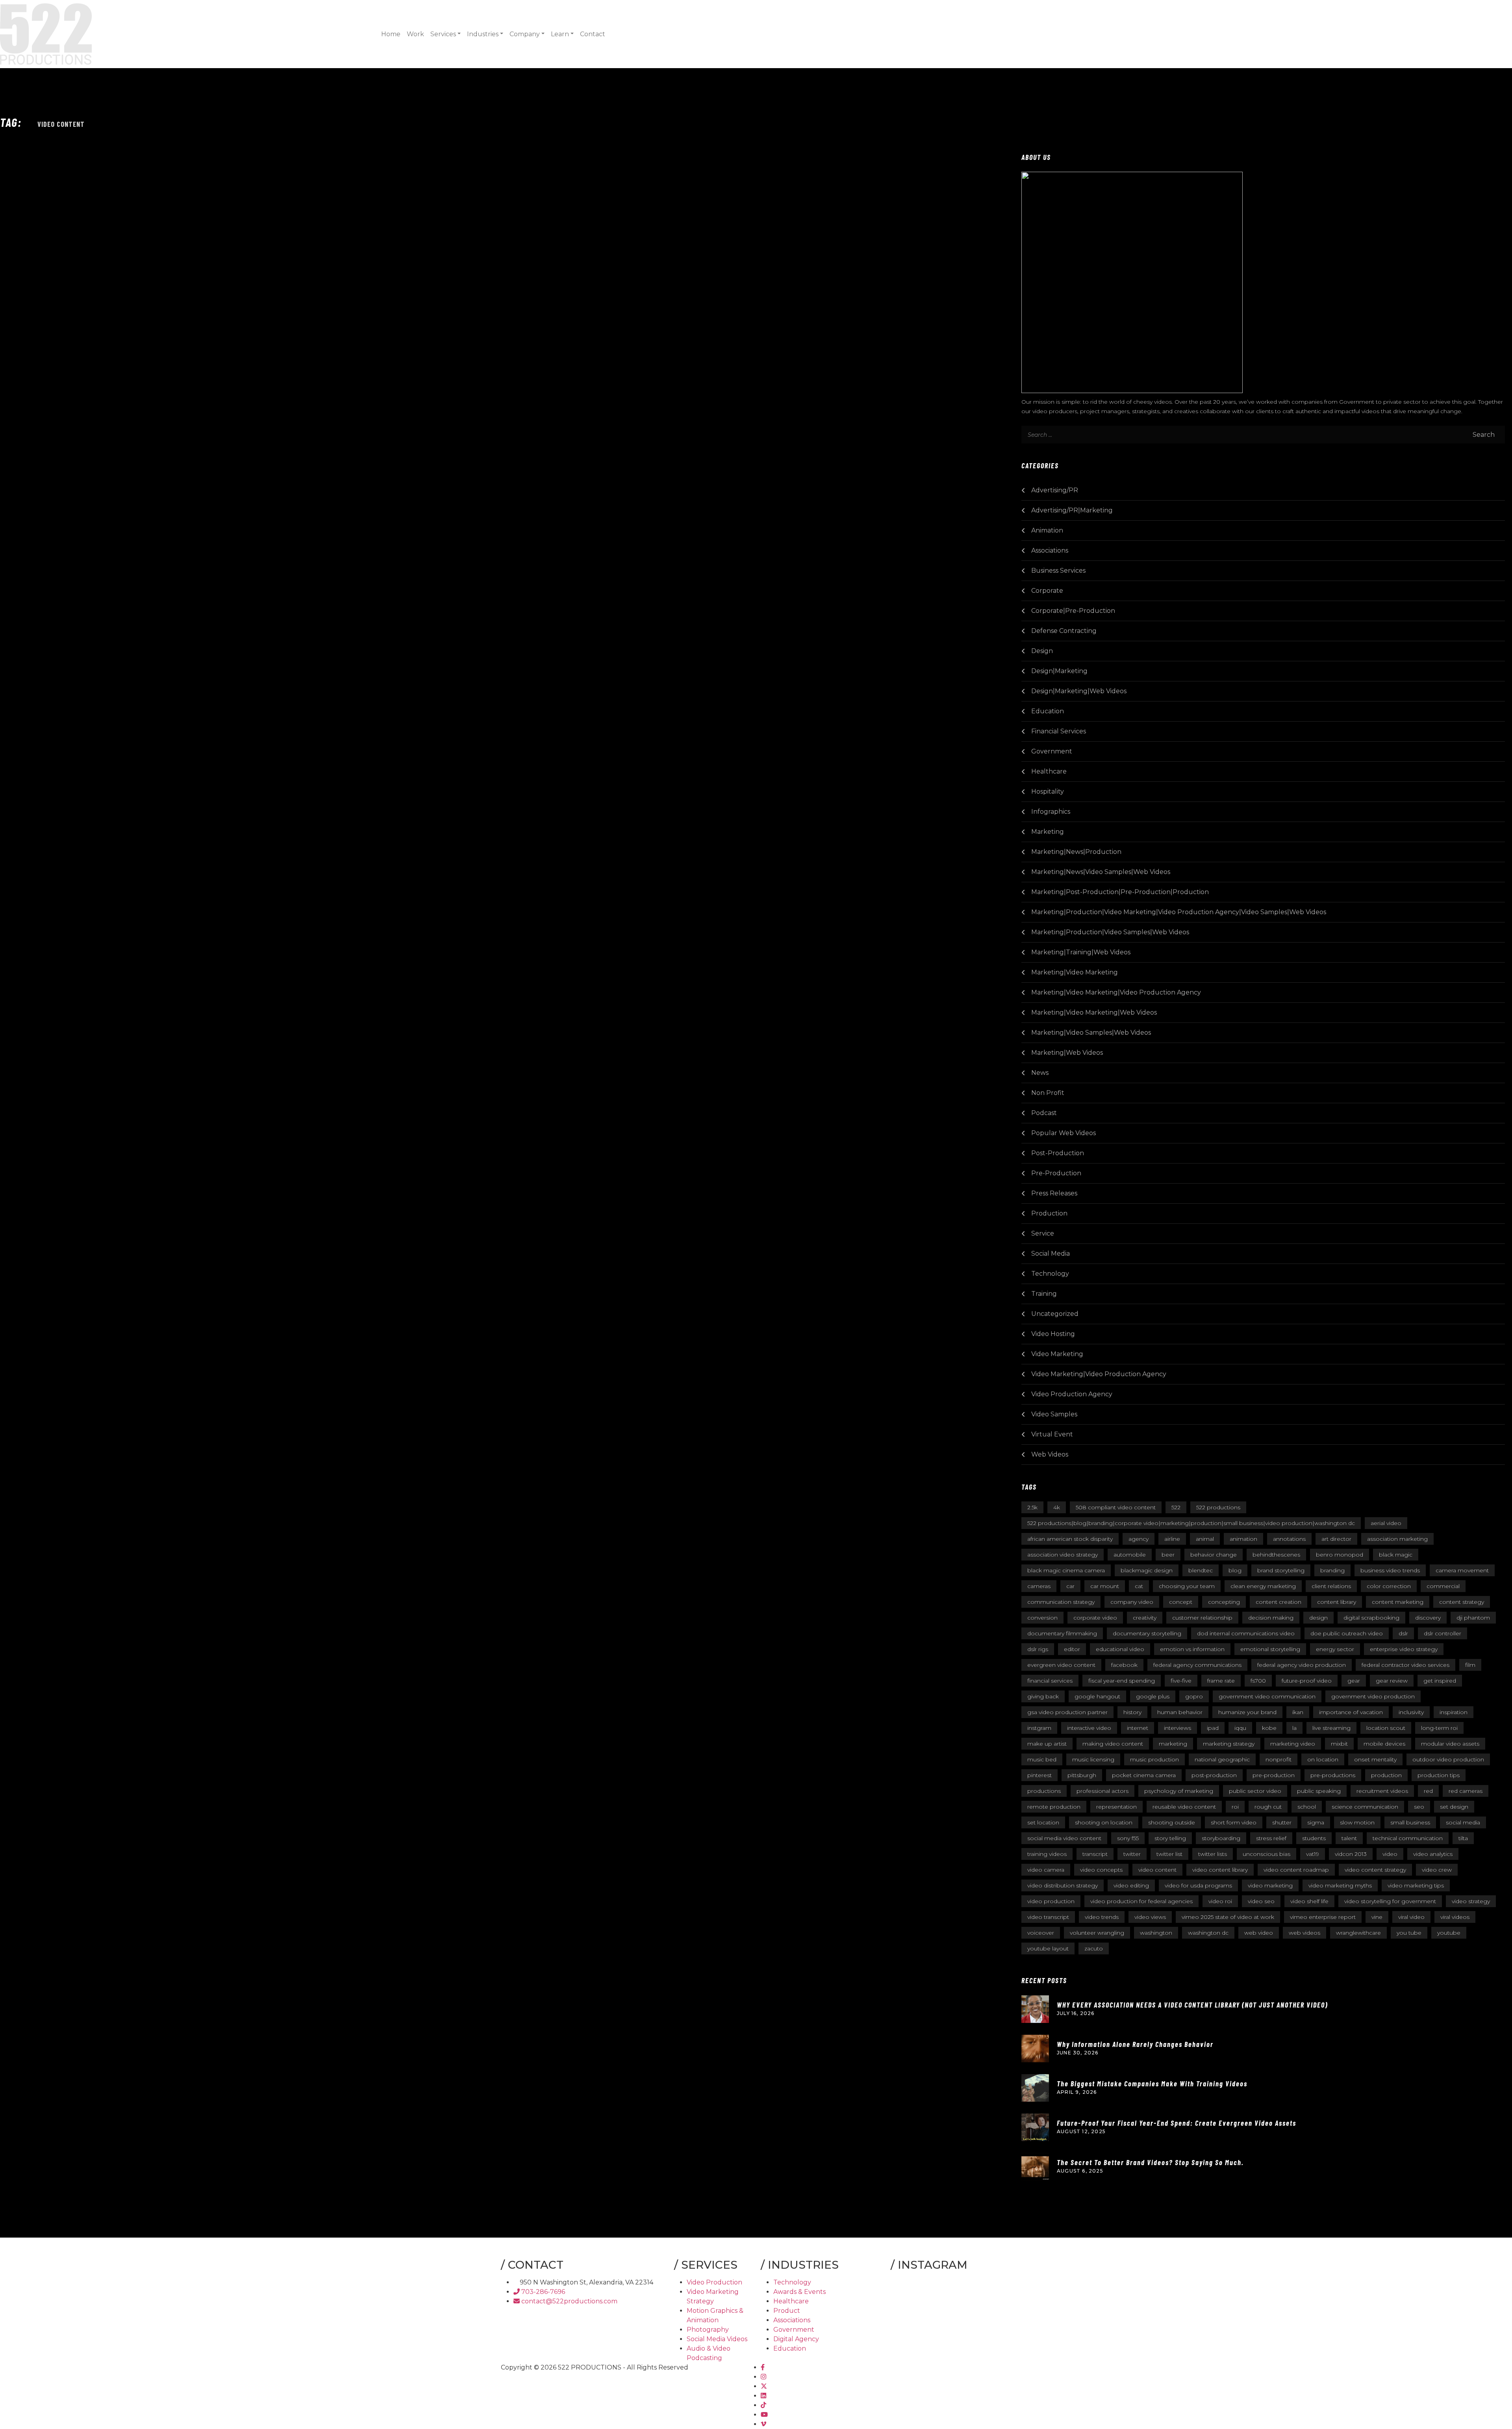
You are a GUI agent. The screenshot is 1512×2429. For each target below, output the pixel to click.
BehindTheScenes (1276, 1555)
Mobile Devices (1384, 1744)
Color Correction (1389, 1586)
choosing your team (1187, 1586)
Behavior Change (1214, 1555)
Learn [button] (560, 34)
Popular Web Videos (1064, 1133)
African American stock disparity (1070, 1539)
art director (1336, 1539)
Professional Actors (1102, 1791)
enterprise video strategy (1404, 1649)
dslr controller (1443, 1633)
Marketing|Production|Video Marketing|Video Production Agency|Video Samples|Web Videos (1179, 912)
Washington (1156, 1933)
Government (1052, 751)
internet (1138, 1728)
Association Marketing (1397, 1539)
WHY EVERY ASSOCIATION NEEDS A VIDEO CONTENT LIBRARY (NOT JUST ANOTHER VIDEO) (1192, 2005)
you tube (1409, 1933)
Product (787, 2311)
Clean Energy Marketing (1263, 1586)
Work (415, 34)
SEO (1419, 1807)
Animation (1047, 530)
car (1070, 1586)
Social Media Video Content (1064, 1838)
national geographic (1222, 1759)
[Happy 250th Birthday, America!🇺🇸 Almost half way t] (992, 2318)
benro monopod (1340, 1555)
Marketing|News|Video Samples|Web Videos (1101, 872)
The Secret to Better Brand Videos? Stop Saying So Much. (1150, 2162)
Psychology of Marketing (1179, 1791)
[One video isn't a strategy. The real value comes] (909, 2293)
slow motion (1357, 1822)
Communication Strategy (1061, 1602)
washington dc (1208, 1933)
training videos (1047, 1854)
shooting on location (1104, 1822)
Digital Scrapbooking (1371, 1618)
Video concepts (1101, 1870)
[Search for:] (1065, 435)
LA (1294, 1728)
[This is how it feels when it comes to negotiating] (992, 2293)
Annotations (1289, 1539)
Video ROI (1220, 1901)
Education (1048, 711)
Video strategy (1471, 1901)
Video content (1157, 1870)
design (1318, 1618)
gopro (1194, 1696)
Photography (708, 2330)
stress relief (1271, 1838)
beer (1168, 1555)
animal (1205, 1539)
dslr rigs (1038, 1649)
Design (1042, 651)
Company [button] (525, 34)
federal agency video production (1302, 1665)
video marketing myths (1340, 1885)
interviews (1178, 1728)
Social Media (1051, 1253)
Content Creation (1279, 1602)
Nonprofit (1279, 1759)
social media (1463, 1822)
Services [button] (443, 34)
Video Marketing (1057, 1354)
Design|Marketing (1059, 671)
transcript (1095, 1854)
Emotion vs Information (1192, 1649)
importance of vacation (1351, 1712)
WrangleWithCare (1358, 1933)
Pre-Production (1056, 1173)
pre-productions (1333, 1775)
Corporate (1047, 591)
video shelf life (1309, 1901)
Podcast (1044, 1113)
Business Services (1058, 571)
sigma (1316, 1822)
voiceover (1041, 1933)
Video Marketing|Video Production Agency (1099, 1374)
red (1428, 1791)
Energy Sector (1335, 1649)
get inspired (1440, 1681)
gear (1354, 1681)
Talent (1349, 1838)
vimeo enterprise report (1323, 1917)
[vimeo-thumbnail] (763, 2424)
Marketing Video (1293, 1744)
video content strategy (1375, 1870)
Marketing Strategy (1229, 1744)
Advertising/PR (1055, 490)
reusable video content (1184, 1807)
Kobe (1269, 1728)
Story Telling (1170, 1838)
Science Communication (1365, 1807)
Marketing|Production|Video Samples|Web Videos (1110, 932)
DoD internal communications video (1246, 1633)
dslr (1403, 1633)
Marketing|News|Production (1076, 852)
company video (1132, 1602)
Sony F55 (1128, 1838)
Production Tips (1439, 1775)
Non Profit (1048, 1093)
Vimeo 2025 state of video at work (1228, 1917)
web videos (1304, 1933)
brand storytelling (1281, 1570)
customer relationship (1202, 1618)
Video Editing (1131, 1885)
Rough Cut (1268, 1807)
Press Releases (1054, 1193)
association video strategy (1063, 1555)
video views (1150, 1917)
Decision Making (1271, 1618)
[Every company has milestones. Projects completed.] (909, 2318)
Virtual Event (1052, 1434)
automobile (1130, 1555)
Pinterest (1039, 1775)
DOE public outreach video (1347, 1633)
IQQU (1240, 1728)
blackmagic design (1147, 1570)
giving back (1043, 1696)
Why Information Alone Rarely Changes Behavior (1135, 2044)
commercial (1443, 1586)
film (1470, 1665)
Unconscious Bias (1266, 1854)
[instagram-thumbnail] (763, 2377)
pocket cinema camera (1144, 1775)
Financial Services (1059, 731)
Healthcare (1049, 771)
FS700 (1258, 1681)
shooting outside (1172, 1822)
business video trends (1390, 1570)
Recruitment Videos (1382, 1791)
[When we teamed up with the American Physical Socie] (951, 2318)
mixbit (1339, 1744)
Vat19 (1313, 1854)
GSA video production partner (1067, 1712)
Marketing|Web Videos (1067, 1053)
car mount (1105, 1586)
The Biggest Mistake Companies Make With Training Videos (1152, 2084)
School (1307, 1807)
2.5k (1032, 1507)
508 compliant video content (1116, 1507)
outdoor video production (1448, 1759)
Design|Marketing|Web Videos (1079, 691)
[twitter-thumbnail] (764, 2386)
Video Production (714, 2282)
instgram (1039, 1728)
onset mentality (1375, 1759)
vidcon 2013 (1351, 1854)
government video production (1373, 1696)
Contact (593, 34)
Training (1044, 1294)
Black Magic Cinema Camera (1066, 1570)
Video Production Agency (1072, 1394)
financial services (1050, 1681)
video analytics (1433, 1854)
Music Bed (1042, 1759)
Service (1043, 1233)
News (1040, 1073)
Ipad (1213, 1728)
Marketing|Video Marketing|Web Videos (1094, 1012)
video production (1051, 1901)
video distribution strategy (1063, 1885)
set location (1043, 1822)
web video (1259, 1933)
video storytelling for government (1390, 1901)
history (1132, 1712)
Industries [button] (483, 34)
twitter (1132, 1854)
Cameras (1039, 1586)
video (1390, 1854)
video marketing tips (1416, 1885)
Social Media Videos (717, 2339)
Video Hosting (1053, 1334)
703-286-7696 (542, 2292)
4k (1057, 1507)
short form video (1234, 1822)
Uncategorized (1055, 1314)
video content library (1220, 1870)
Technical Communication (1408, 1838)
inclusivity (1411, 1712)
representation (1116, 1807)
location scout (1386, 1728)
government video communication (1267, 1696)
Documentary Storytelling (1147, 1633)
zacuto (1094, 1948)
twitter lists (1213, 1854)
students (1314, 1838)
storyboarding (1221, 1838)
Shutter (1282, 1822)
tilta (1463, 1838)
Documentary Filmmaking (1062, 1633)
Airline (1172, 1539)
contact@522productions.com (569, 2301)
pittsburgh (1082, 1775)
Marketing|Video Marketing (1075, 972)
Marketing (1048, 832)
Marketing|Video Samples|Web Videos (1091, 1033)
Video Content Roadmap (1296, 1870)
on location (1323, 1759)
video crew (1437, 1870)
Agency (1139, 1539)
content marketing (1398, 1602)
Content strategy (1462, 1602)
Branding (1332, 1570)
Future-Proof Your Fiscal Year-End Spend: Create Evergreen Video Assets (1177, 2123)
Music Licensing (1093, 1759)
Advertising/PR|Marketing (1072, 510)
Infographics (1051, 812)
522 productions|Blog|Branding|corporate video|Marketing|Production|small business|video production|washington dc (1191, 1523)
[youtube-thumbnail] (764, 2415)
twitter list (1169, 1854)
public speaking (1319, 1791)
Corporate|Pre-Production (1073, 611)
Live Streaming (1331, 1728)
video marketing (1270, 1885)
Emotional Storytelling (1270, 1649)
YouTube (1449, 1933)
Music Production (1154, 1759)
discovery (1428, 1618)
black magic (1396, 1555)
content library (1337, 1602)
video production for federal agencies (1141, 1901)
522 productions (1218, 1507)
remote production (1054, 1807)
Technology (1050, 1274)
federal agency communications (1197, 1665)
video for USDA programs (1198, 1885)
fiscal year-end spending (1122, 1681)
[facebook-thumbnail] (763, 2367)
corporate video (1095, 1618)
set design (1454, 1807)
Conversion (1042, 1618)
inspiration (1454, 1712)
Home (391, 34)
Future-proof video (1307, 1681)
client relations (1331, 1586)
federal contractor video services (1405, 1665)
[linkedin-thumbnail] (763, 2396)
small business (1410, 1822)
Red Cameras (1466, 1791)
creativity (1145, 1618)
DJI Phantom (1473, 1618)
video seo (1261, 1901)
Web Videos (1050, 1454)
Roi (1235, 1807)
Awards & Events (800, 2292)
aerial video (1386, 1523)
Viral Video (1411, 1917)
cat (1139, 1586)
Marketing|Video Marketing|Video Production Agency (1116, 992)
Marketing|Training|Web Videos (1081, 952)
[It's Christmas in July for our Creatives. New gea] (951, 2293)
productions (1044, 1791)
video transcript (1048, 1917)
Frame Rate (1221, 1681)
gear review (1392, 1681)
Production (1049, 1213)
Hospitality (1048, 791)
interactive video (1089, 1728)
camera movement (1462, 1570)
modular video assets (1450, 1744)
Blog (1235, 1570)
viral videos (1455, 1917)
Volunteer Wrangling (1097, 1933)
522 (1176, 1507)
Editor (1072, 1649)
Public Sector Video (1255, 1791)
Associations (1050, 550)
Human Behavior (1180, 1712)
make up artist (1047, 1744)
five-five (1181, 1681)
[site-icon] (46, 33)
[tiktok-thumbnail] (763, 2405)
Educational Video (1120, 1649)
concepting (1224, 1602)
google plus (1153, 1696)
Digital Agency (796, 2339)
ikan (1298, 1712)
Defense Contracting (1064, 631)
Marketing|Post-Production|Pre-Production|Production (1120, 892)
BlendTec (1201, 1570)
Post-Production (1058, 1153)
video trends (1102, 1917)
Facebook (1124, 1665)
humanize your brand (1247, 1712)
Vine (1377, 1917)
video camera (1046, 1870)
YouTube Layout (1048, 1948)
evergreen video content (1061, 1665)
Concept (1181, 1602)
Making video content (1113, 1744)
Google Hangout (1097, 1696)
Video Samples (1054, 1414)
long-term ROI (1439, 1728)
